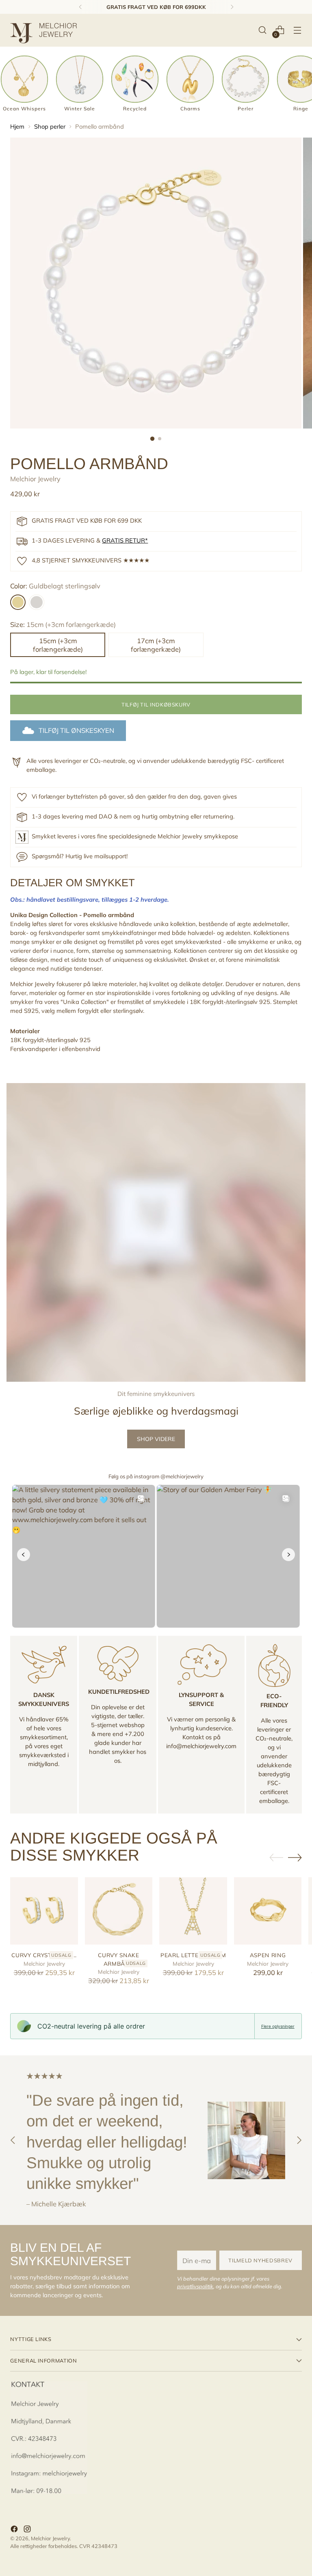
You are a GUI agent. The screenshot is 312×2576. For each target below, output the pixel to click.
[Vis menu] (298, 30)
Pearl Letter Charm (193, 1955)
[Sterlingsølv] (37, 602)
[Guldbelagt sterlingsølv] (18, 602)
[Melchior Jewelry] (47, 30)
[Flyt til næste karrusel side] (295, 1857)
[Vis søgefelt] (263, 30)
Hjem (17, 126)
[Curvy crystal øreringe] (44, 1911)
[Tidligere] (80, 7)
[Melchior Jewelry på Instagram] (28, 2530)
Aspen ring (268, 1955)
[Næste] (232, 7)
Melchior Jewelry (35, 479)
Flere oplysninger (278, 2026)
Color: (55, 586)
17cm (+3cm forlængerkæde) (156, 645)
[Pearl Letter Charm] (193, 1911)
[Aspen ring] (268, 1911)
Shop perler (50, 126)
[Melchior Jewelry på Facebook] (15, 2530)
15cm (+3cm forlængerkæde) (58, 645)
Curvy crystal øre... (44, 1955)
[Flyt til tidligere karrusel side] (276, 1858)
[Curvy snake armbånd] (119, 1911)
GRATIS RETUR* (125, 540)
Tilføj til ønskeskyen (76, 730)
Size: (63, 624)
